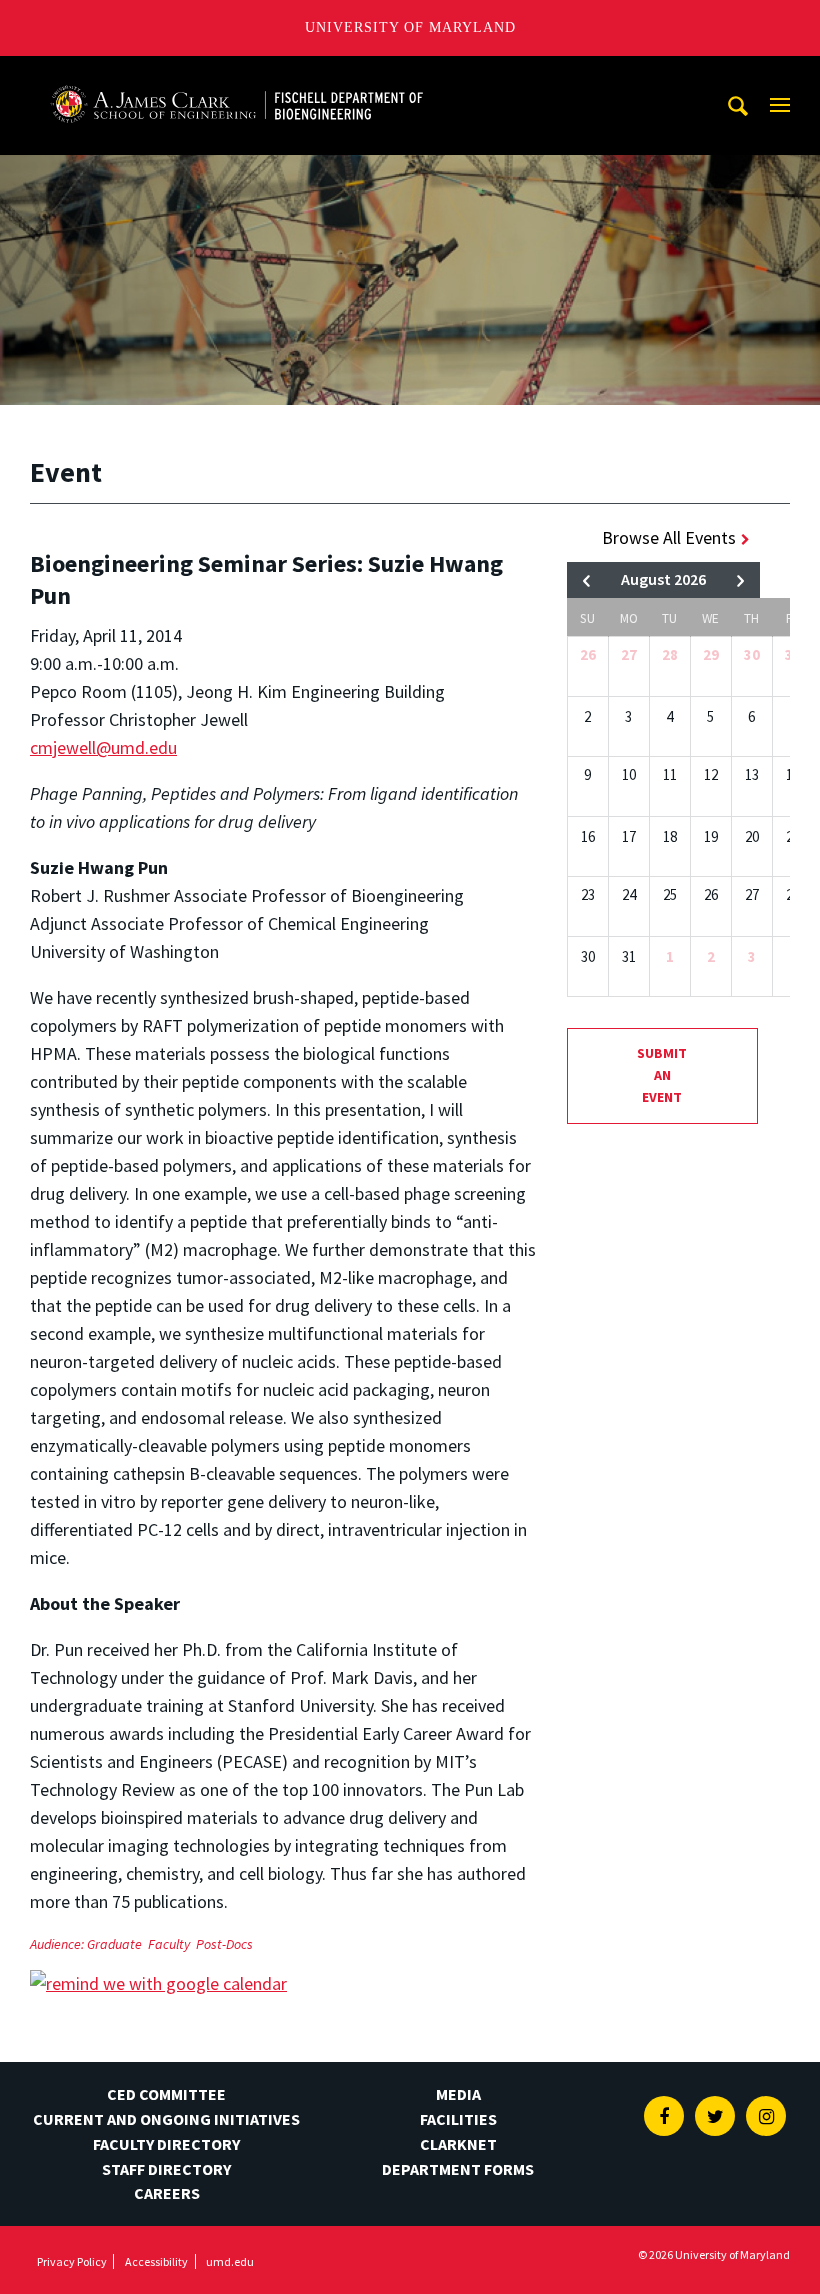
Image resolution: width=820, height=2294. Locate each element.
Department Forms (458, 2169)
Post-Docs (224, 1944)
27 (629, 654)
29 (711, 654)
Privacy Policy (72, 2261)
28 (670, 654)
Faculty (169, 1944)
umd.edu (230, 2261)
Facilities (458, 2119)
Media (458, 2094)
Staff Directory (166, 2169)
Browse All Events (669, 537)
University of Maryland (410, 27)
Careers (167, 2193)
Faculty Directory (166, 2144)
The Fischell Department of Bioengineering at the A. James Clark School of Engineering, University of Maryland (237, 74)
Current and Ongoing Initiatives (166, 2119)
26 (588, 654)
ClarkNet (458, 2144)
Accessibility (156, 2261)
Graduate (114, 1944)
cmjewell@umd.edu (103, 747)
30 (752, 654)
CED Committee (166, 2094)
